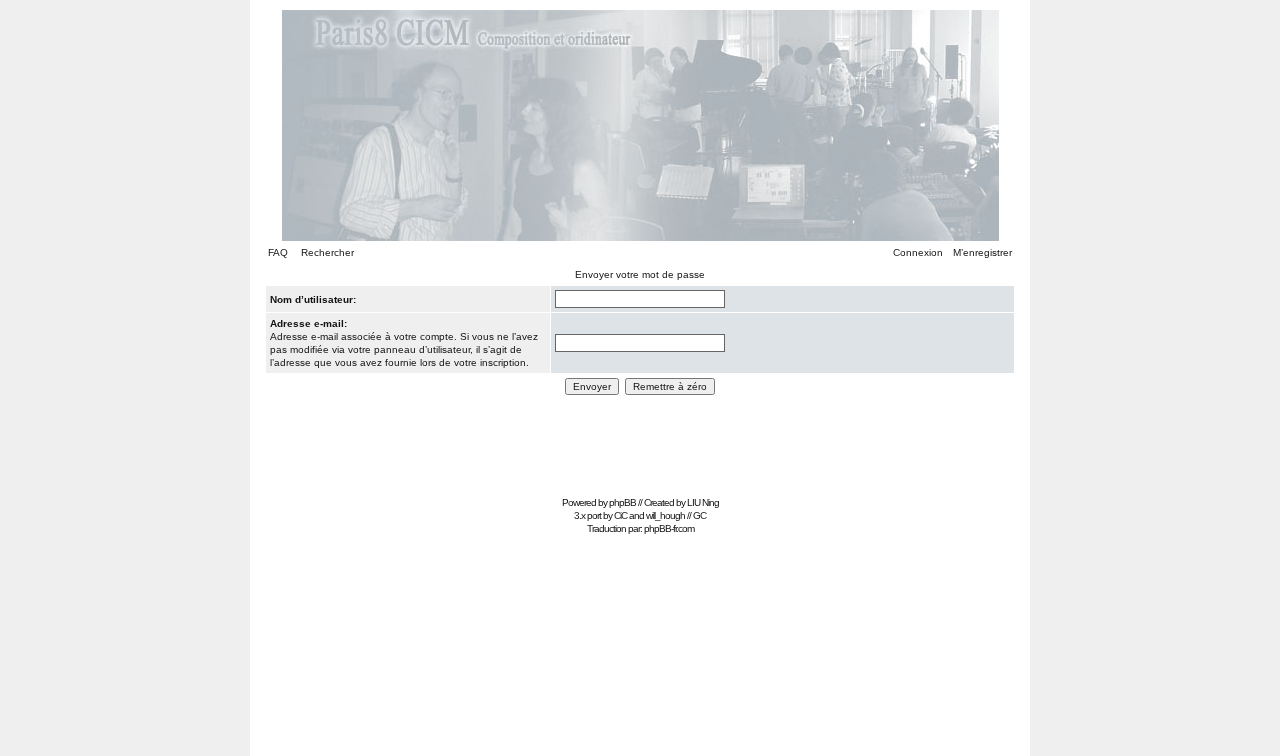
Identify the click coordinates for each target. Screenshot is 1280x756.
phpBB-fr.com (669, 528)
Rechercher (327, 252)
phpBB (622, 502)
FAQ (278, 252)
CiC (620, 515)
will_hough (665, 515)
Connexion (918, 252)
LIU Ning (703, 502)
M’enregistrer (982, 252)
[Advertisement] (640, 445)
